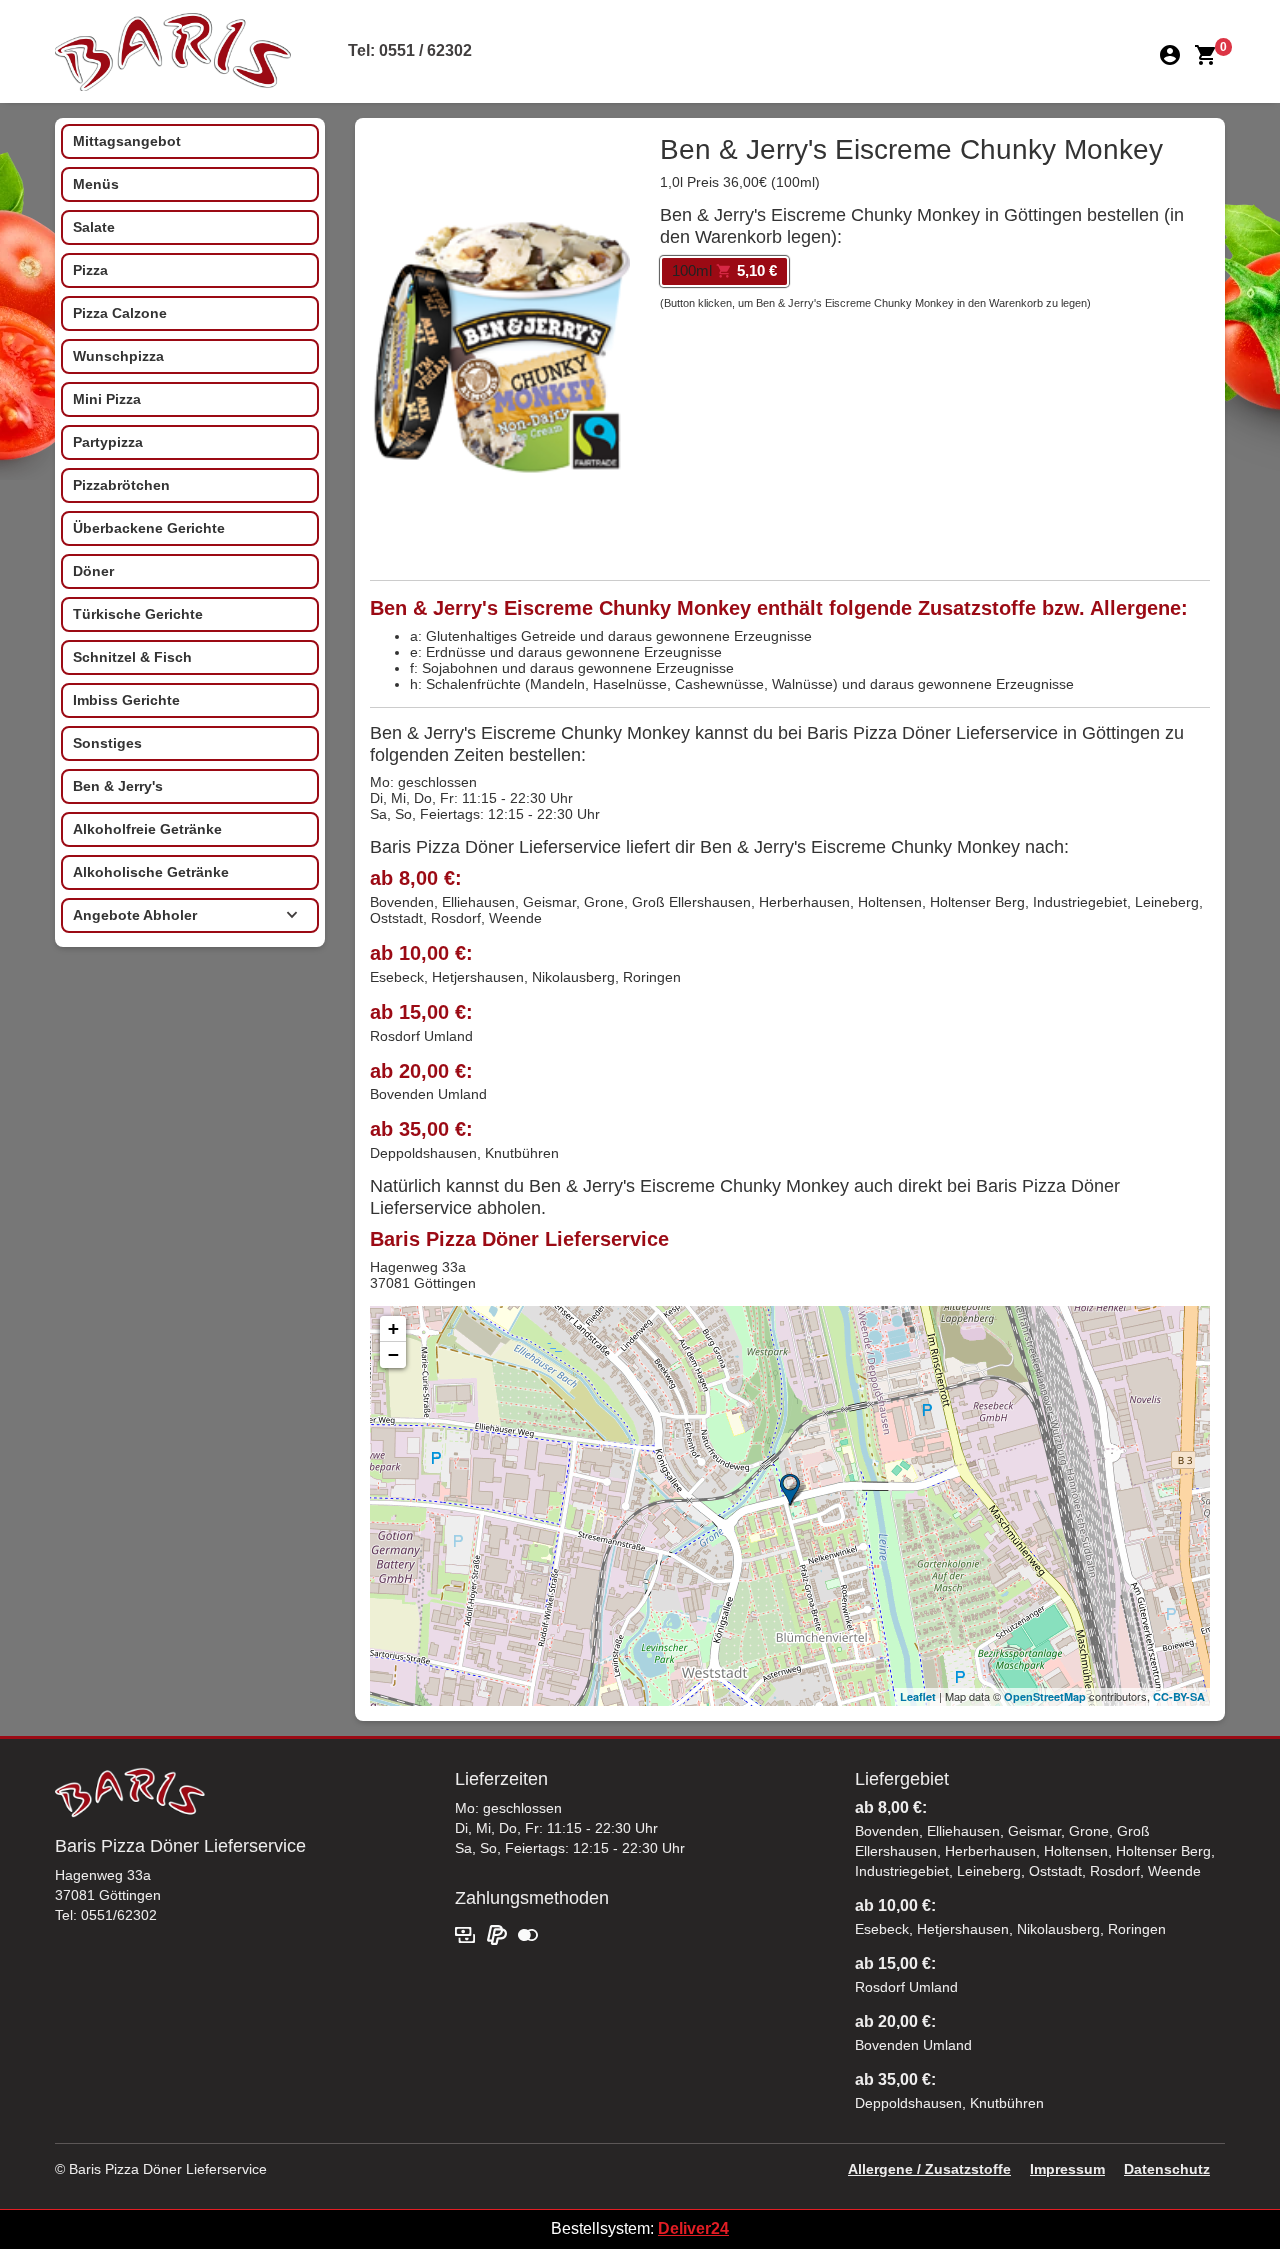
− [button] (393, 1354)
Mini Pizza (107, 399)
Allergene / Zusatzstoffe (929, 2169)
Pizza (90, 270)
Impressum (1067, 2169)
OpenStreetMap (1045, 1696)
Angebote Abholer (135, 915)
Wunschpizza (118, 356)
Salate (94, 227)
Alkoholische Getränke (151, 872)
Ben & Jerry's (118, 786)
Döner (93, 571)
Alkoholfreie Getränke (147, 829)
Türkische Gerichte (138, 614)
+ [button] (393, 1328)
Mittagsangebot (127, 141)
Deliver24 (693, 2228)
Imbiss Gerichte (126, 700)
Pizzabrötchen (121, 485)
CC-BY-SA (1179, 1696)
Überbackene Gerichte (149, 528)
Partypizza (108, 442)
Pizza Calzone (120, 313)
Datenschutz (1167, 2169)
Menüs (96, 184)
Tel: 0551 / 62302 (410, 50)
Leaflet (918, 1696)
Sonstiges (107, 743)
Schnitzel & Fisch (132, 657)
